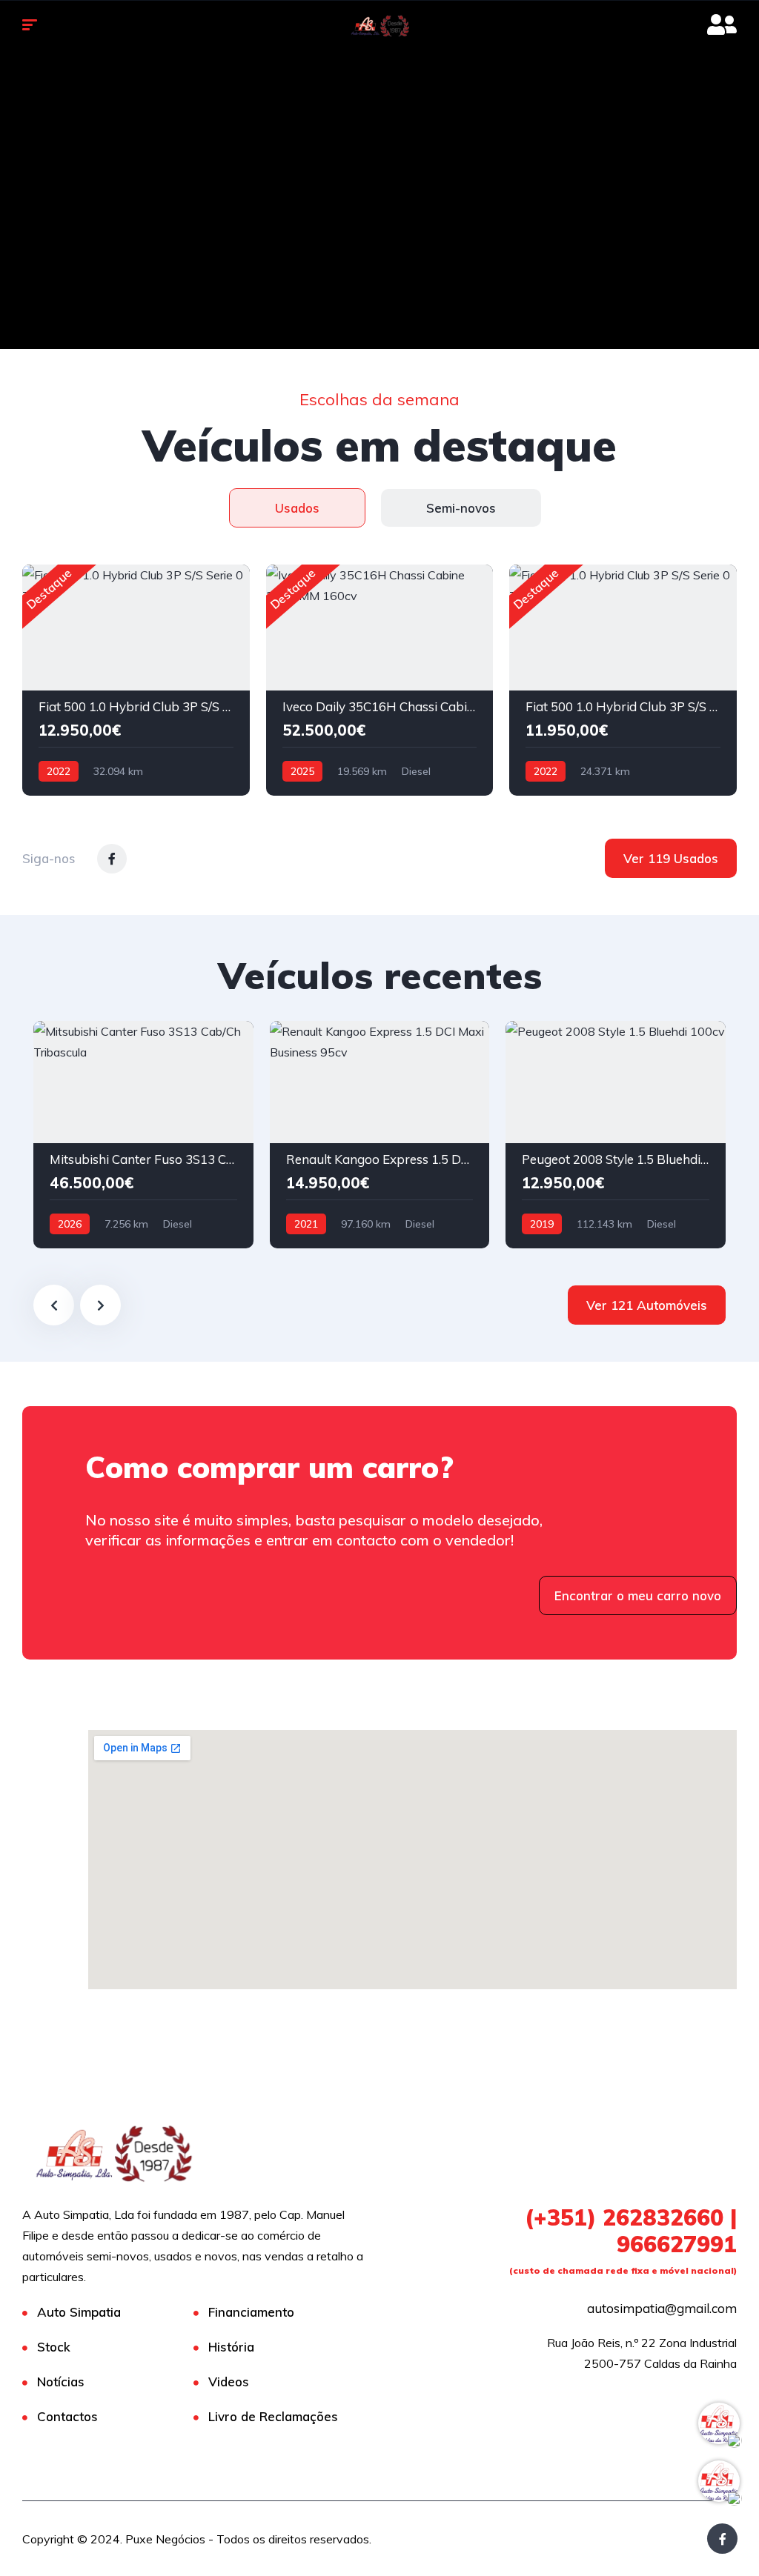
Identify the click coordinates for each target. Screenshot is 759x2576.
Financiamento (251, 2312)
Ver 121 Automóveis (647, 1305)
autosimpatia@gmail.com (662, 2308)
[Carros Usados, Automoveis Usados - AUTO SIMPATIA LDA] (379, 26)
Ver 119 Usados (671, 858)
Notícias (61, 2382)
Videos (229, 2382)
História (231, 2347)
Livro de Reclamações (273, 2416)
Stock (54, 2347)
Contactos (67, 2416)
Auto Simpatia (79, 2312)
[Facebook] (722, 2539)
